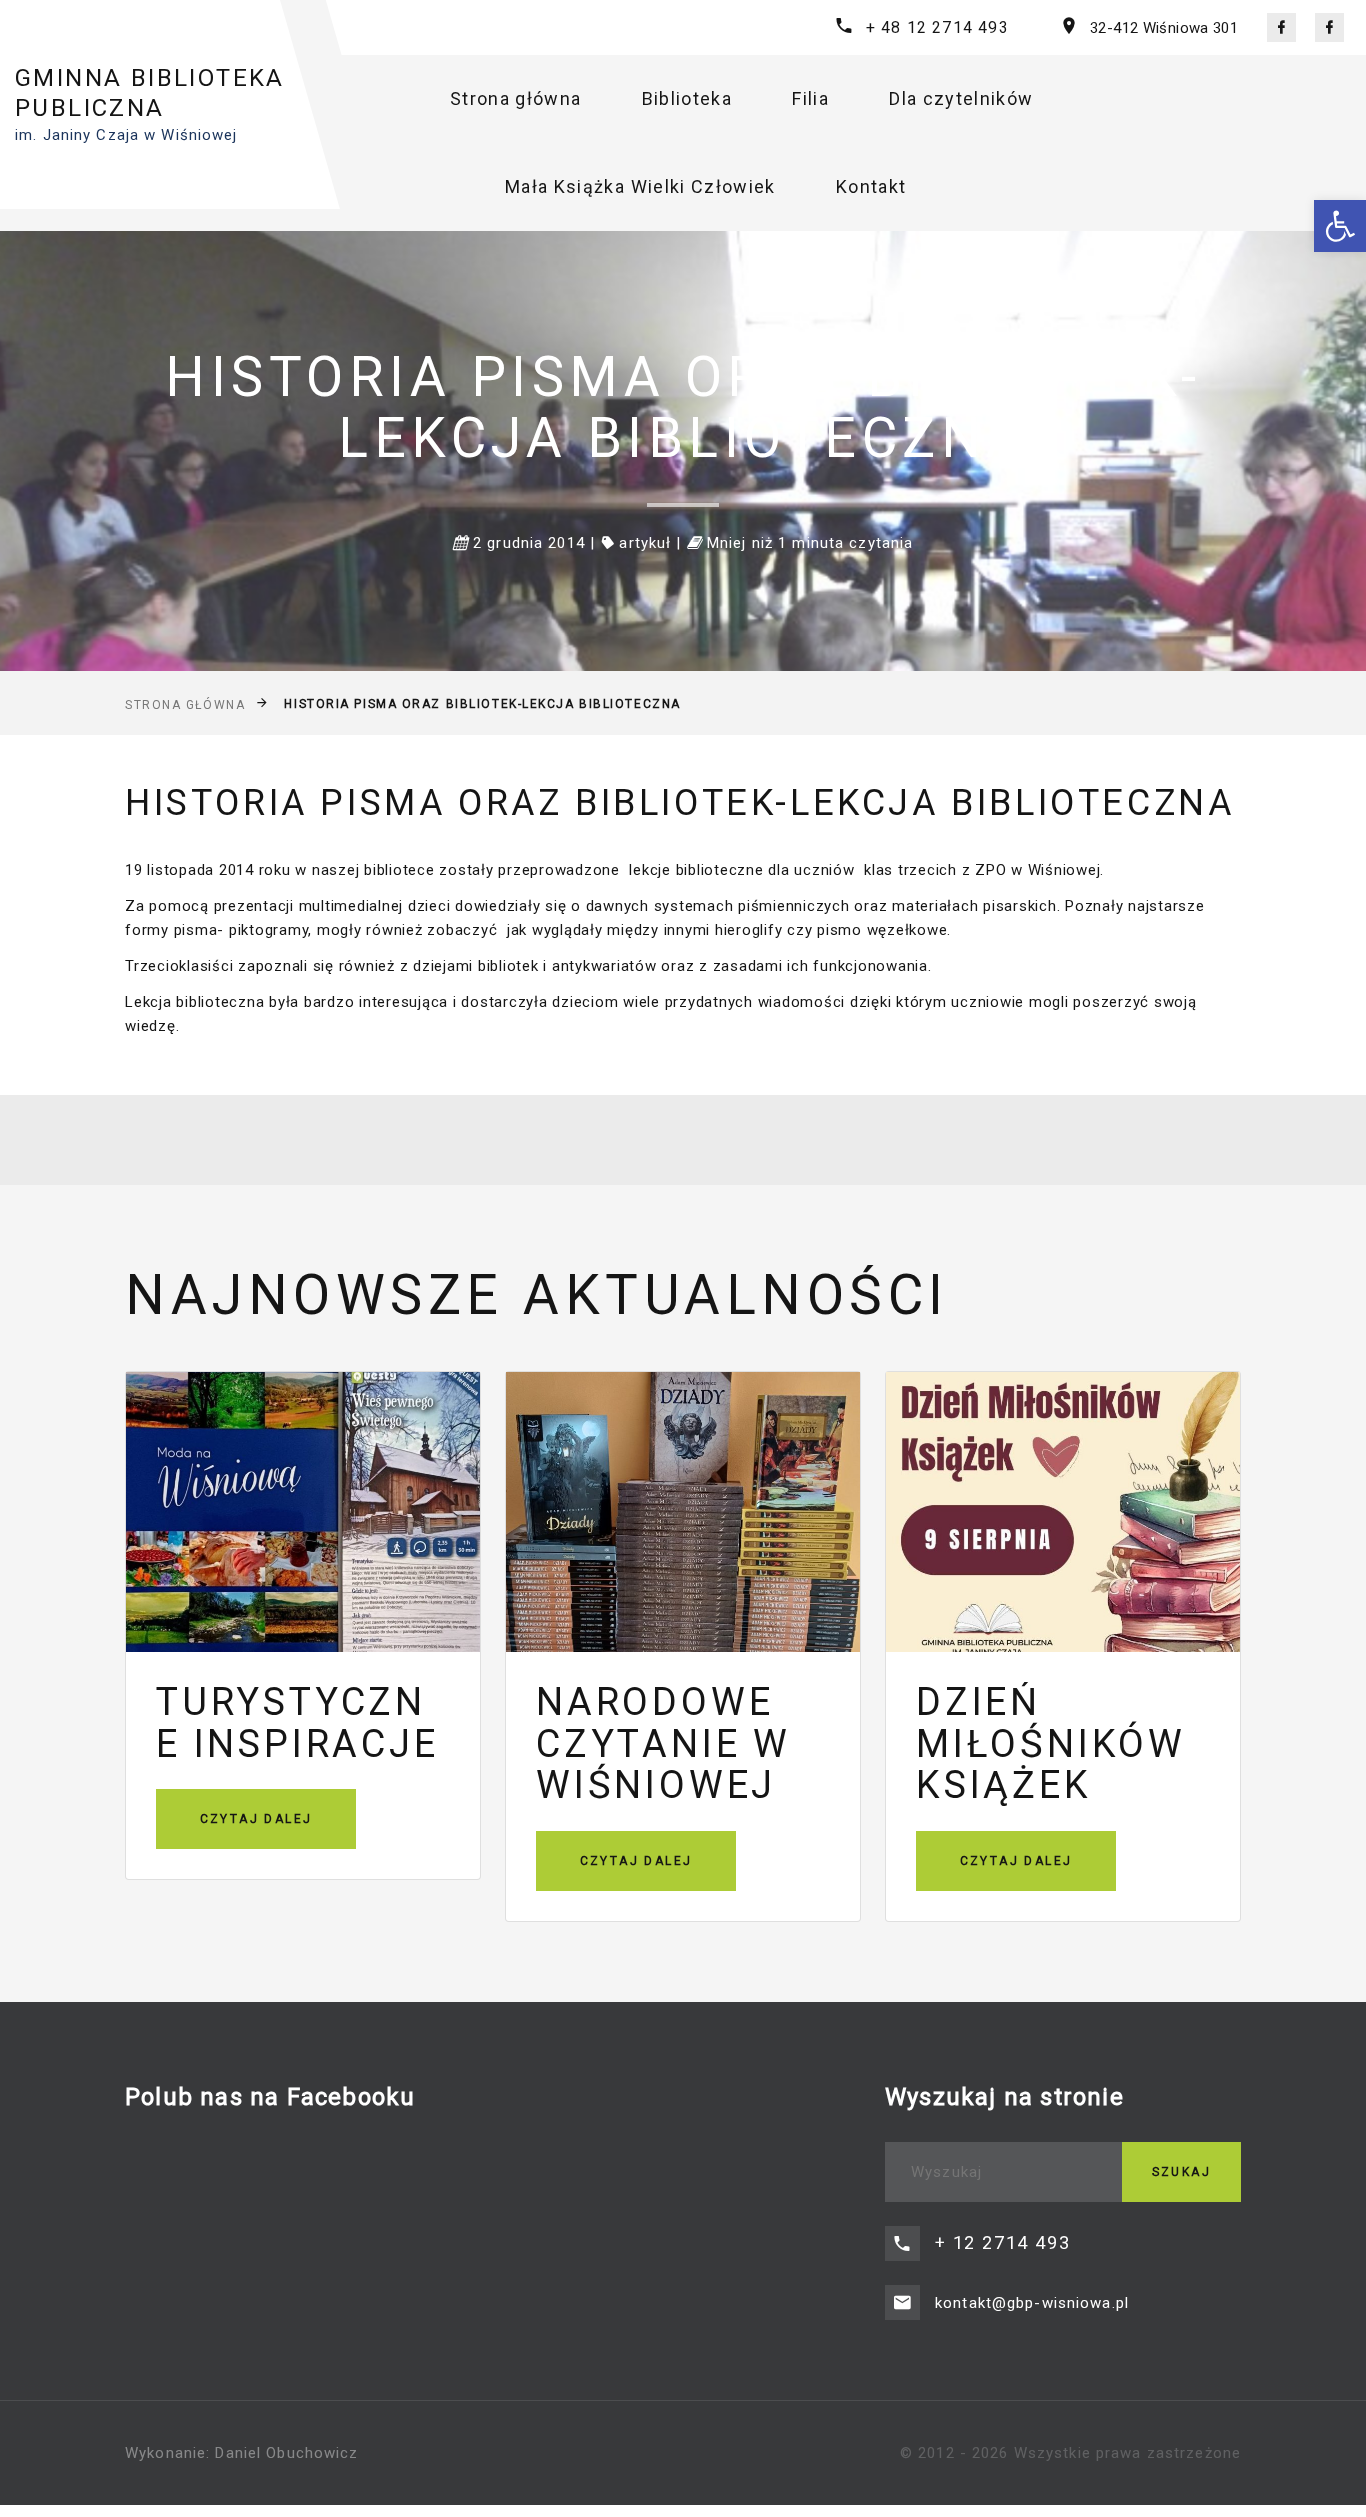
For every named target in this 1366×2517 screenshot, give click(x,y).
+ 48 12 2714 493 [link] (937, 27)
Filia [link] (810, 98)
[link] (1340, 226)
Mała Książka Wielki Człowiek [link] (640, 186)
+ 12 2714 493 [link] (1002, 2242)
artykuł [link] (645, 543)
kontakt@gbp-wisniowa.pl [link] (1032, 2303)
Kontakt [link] (871, 186)
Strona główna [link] (516, 98)
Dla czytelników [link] (961, 98)
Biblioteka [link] (687, 98)
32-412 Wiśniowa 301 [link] (1164, 28)
